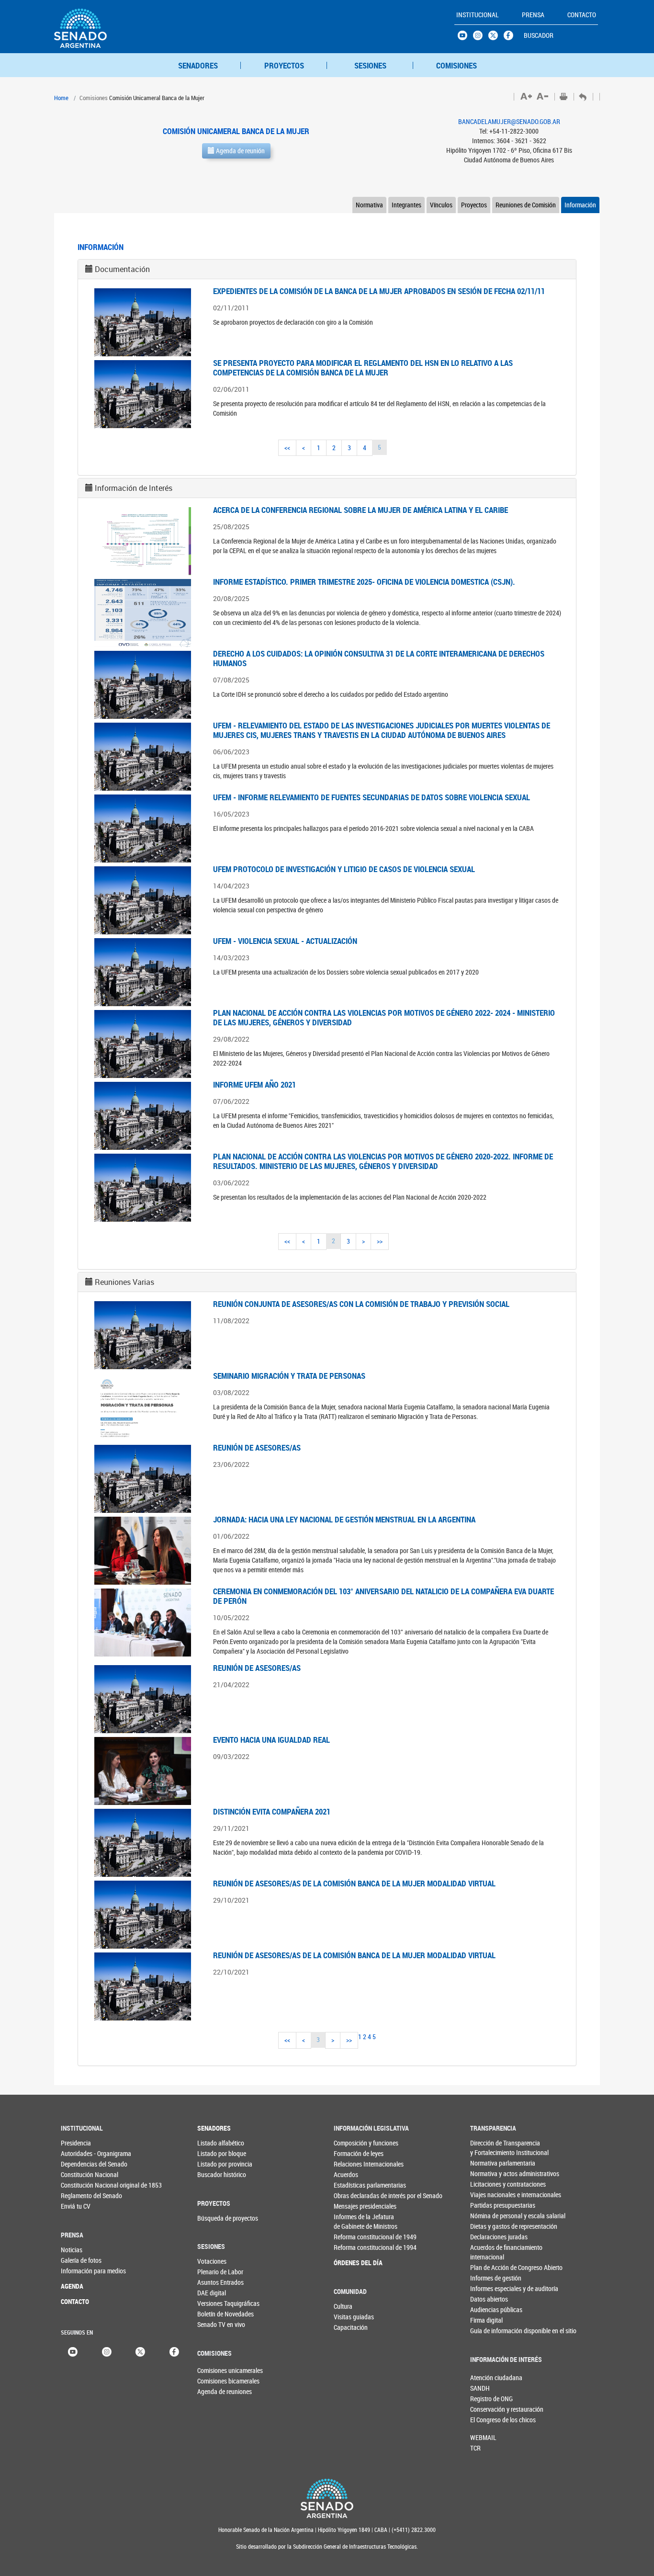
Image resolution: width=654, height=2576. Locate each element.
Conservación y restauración (486, 2409)
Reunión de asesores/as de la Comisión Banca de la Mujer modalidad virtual (354, 1883)
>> (380, 1241)
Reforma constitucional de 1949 (353, 2237)
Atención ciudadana (486, 2377)
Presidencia (76, 2143)
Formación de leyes (353, 2153)
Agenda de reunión (240, 151)
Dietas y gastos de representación (490, 2226)
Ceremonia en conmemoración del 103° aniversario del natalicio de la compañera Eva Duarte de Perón (383, 1596)
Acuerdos (346, 2174)
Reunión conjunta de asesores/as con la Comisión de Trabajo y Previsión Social (361, 1304)
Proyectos (474, 205)
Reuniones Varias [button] (124, 1282)
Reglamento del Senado (80, 2196)
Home (61, 98)
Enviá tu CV (76, 2206)
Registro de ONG (486, 2399)
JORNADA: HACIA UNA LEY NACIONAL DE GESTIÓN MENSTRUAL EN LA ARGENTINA (344, 1519)
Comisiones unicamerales (213, 2370)
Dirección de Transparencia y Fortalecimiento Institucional (490, 2148)
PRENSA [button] (533, 15)
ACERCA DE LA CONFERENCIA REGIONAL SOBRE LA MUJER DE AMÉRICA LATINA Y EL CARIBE (361, 510)
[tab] (327, 269)
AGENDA (72, 2286)
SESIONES (370, 65)
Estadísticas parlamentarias (353, 2185)
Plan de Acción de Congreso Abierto (490, 2267)
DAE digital (212, 2293)
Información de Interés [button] (134, 488)
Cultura (343, 2306)
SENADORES (198, 65)
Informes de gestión (490, 2278)
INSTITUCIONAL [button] (478, 15)
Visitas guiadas (353, 2317)
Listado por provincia (217, 2164)
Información (580, 205)
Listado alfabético (217, 2143)
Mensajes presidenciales (353, 2206)
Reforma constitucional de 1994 (353, 2247)
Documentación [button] (122, 269)
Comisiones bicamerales (213, 2381)
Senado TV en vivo (217, 2324)
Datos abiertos (489, 2299)
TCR (475, 2448)
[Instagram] (107, 2351)
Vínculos (441, 205)
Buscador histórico (217, 2174)
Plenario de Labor (217, 2272)
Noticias (72, 2250)
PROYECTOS (284, 65)
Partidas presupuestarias (490, 2205)
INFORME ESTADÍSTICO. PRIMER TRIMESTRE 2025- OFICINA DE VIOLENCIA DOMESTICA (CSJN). (364, 582)
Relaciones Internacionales (353, 2164)
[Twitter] (140, 2351)
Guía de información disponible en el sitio (490, 2331)
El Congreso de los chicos (486, 2420)
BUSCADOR (539, 35)
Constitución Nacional (80, 2174)
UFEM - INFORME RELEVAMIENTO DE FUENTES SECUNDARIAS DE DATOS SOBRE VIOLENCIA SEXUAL (372, 797)
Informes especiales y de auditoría (490, 2288)
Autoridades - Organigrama (80, 2153)
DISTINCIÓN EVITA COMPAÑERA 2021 (272, 1811)
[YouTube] (73, 2351)
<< (287, 448)
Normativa (369, 205)
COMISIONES (457, 65)
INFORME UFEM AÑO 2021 (254, 1084)
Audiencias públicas (490, 2309)
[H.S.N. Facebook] (511, 38)
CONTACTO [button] (582, 15)
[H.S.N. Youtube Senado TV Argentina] (465, 38)
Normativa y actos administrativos (490, 2173)
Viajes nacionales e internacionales (490, 2195)
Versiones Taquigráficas (217, 2303)
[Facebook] (174, 2351)
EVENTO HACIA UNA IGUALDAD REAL (271, 1740)
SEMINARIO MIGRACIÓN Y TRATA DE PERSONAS (289, 1376)
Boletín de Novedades (217, 2314)
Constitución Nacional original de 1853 (80, 2185)
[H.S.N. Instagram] (481, 38)
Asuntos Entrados (217, 2282)
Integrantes (406, 205)
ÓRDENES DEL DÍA (353, 2263)
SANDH (480, 2388)
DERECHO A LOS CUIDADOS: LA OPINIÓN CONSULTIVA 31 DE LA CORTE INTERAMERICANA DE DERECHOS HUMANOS (379, 658)
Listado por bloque (217, 2153)
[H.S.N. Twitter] (496, 38)
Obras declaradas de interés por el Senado (353, 2196)
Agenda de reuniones (213, 2391)
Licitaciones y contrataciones (490, 2184)
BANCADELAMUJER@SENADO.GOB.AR (509, 121)
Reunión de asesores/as (257, 1447)
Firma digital (486, 2320)
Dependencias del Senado (80, 2164)
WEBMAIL (483, 2437)
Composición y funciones (353, 2143)
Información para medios (80, 2271)
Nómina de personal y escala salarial (490, 2216)
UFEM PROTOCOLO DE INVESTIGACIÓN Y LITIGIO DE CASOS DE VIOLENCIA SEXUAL (344, 869)
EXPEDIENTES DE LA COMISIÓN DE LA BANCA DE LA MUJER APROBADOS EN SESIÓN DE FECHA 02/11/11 (379, 291)
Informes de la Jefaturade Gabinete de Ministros (353, 2221)
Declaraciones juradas (490, 2237)
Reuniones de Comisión (526, 205)
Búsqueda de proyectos (217, 2218)
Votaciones (212, 2261)
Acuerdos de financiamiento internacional (490, 2252)
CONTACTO (75, 2301)
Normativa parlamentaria (490, 2163)
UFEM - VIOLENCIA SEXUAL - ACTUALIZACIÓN (285, 941)
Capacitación (351, 2327)
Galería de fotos (80, 2260)
